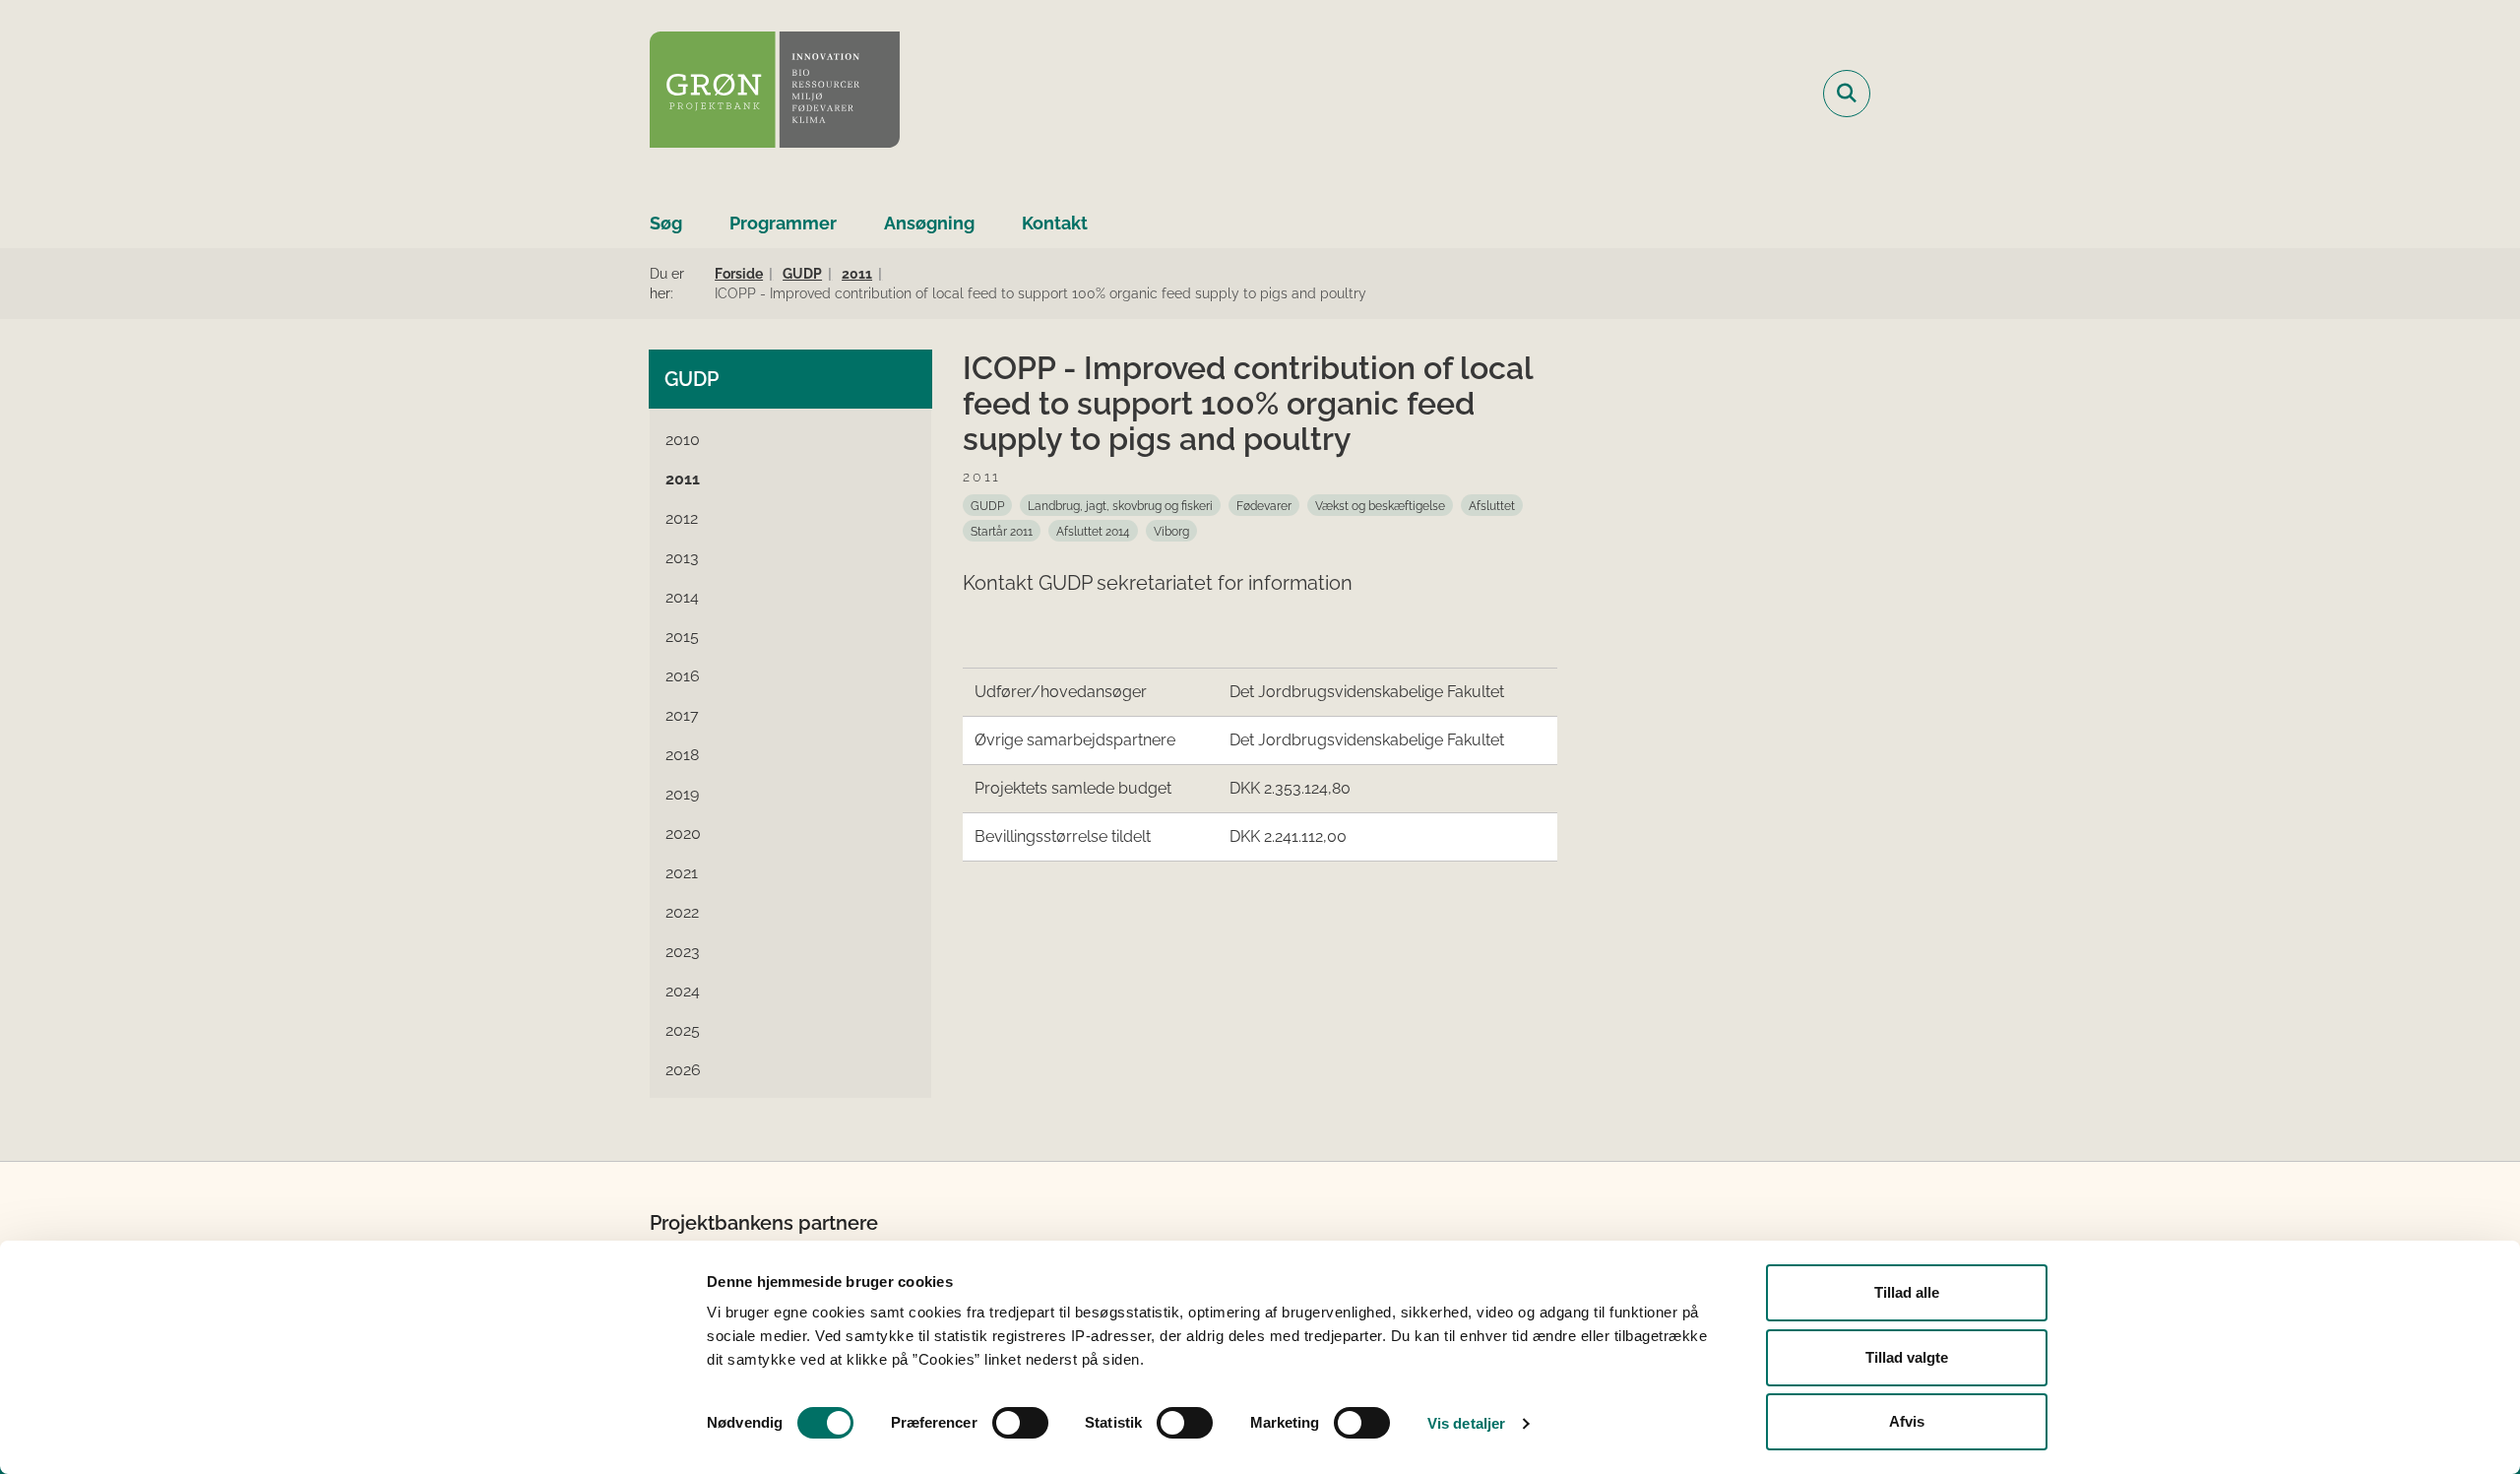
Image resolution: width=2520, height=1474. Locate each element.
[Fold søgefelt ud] (1847, 94)
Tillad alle (1907, 1292)
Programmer (783, 223)
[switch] (1020, 1423)
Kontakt (1055, 223)
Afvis (1907, 1421)
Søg (666, 223)
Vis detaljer (1466, 1423)
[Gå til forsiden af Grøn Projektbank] (775, 93)
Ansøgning (929, 223)
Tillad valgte (1907, 1357)
